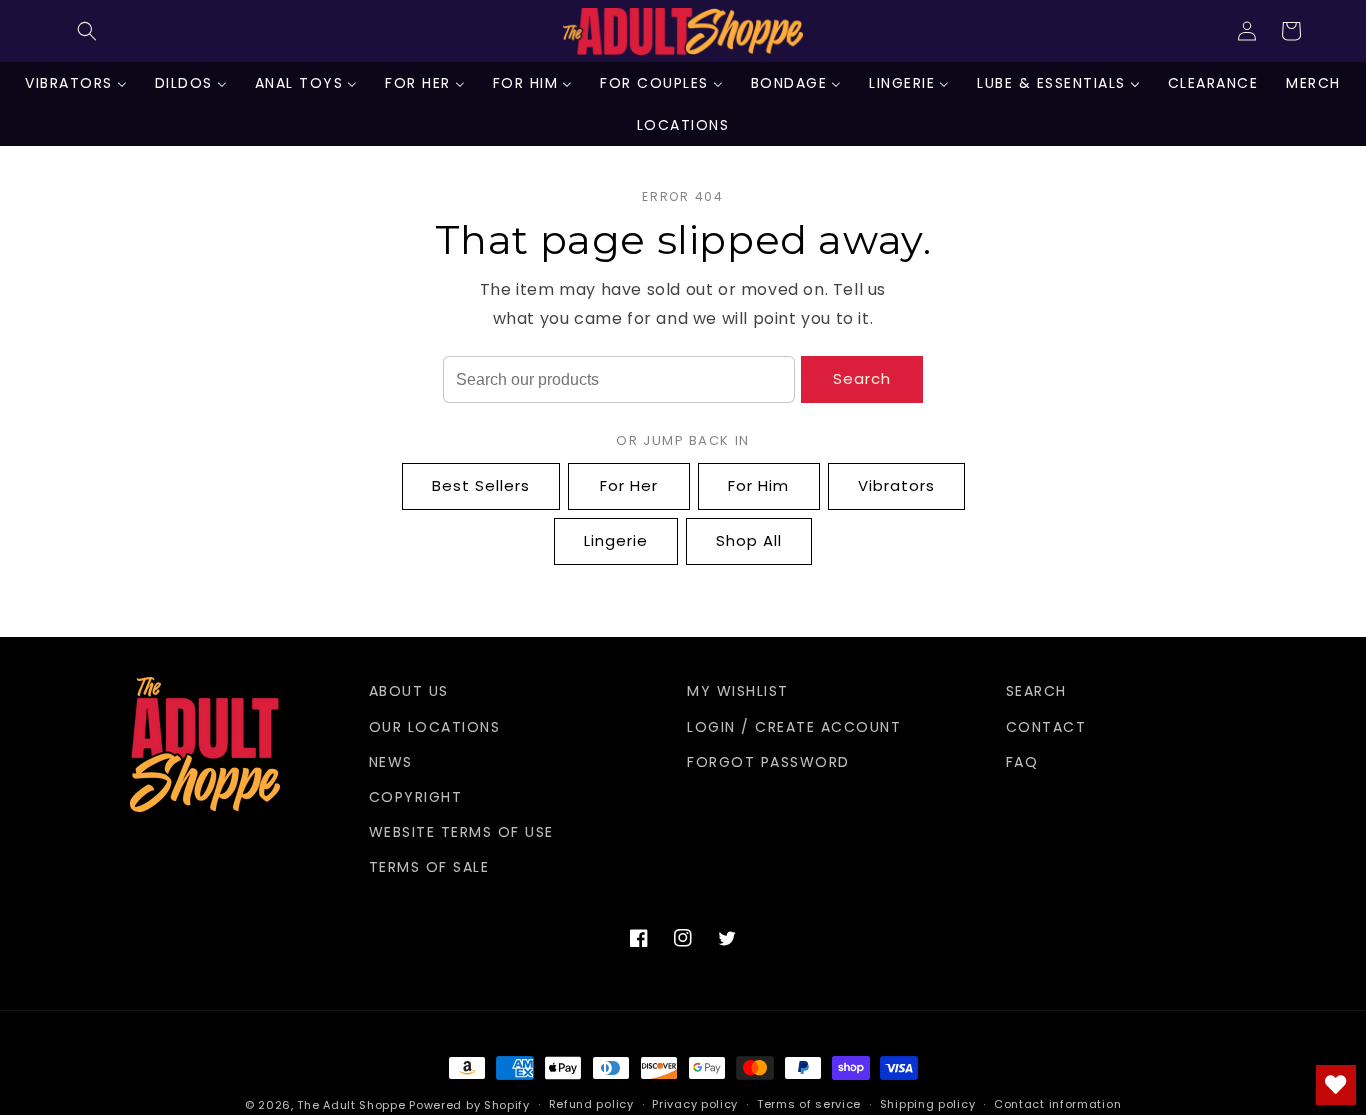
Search (862, 378)
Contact (1046, 727)
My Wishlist (738, 691)
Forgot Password (768, 762)
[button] (87, 31)
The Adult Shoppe (351, 1105)
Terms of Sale (429, 867)
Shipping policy (928, 1104)
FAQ (1022, 762)
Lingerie (616, 540)
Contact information (1057, 1104)
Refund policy (591, 1104)
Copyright (416, 797)
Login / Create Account (794, 727)
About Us (409, 691)
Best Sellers (481, 485)
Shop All (749, 540)
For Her (629, 485)
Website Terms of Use (461, 832)
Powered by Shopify (469, 1105)
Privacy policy (695, 1104)
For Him (758, 485)
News (391, 762)
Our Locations (435, 727)
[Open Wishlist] (1336, 1085)
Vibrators (896, 485)
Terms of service (809, 1104)
